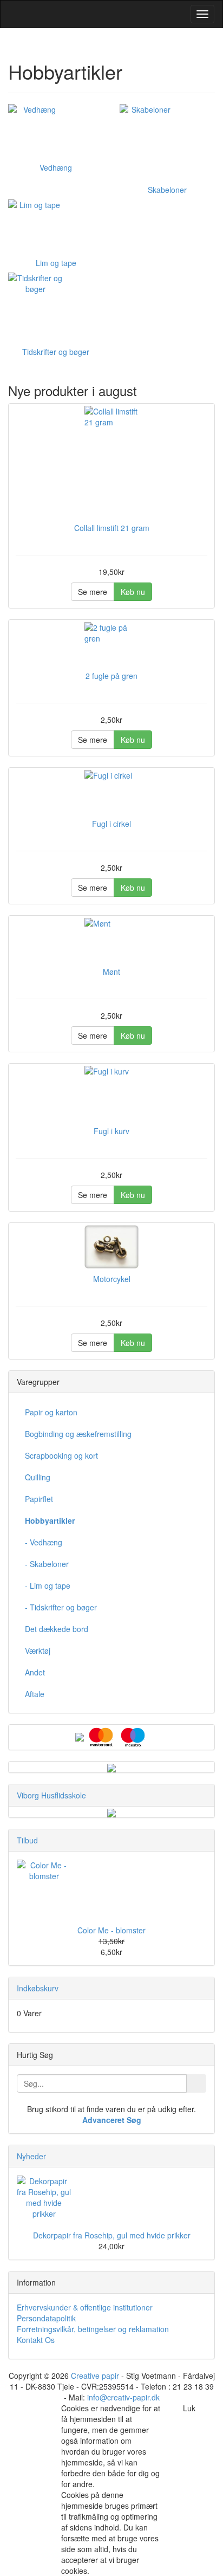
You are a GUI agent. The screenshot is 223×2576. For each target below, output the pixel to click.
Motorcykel (112, 1279)
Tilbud (27, 1840)
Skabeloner (167, 190)
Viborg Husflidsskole (51, 1795)
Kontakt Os (36, 2340)
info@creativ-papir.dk (123, 2397)
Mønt (111, 972)
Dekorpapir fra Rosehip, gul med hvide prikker (112, 2235)
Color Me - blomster (111, 1930)
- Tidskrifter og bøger (61, 1607)
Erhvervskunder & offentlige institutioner (85, 2307)
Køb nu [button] (133, 592)
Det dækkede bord (57, 1629)
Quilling (38, 1477)
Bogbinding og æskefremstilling (78, 1434)
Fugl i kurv (111, 1131)
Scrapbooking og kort (61, 1455)
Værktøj (38, 1651)
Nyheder (31, 2156)
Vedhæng (56, 167)
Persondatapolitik (46, 2318)
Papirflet (39, 1499)
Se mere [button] (93, 592)
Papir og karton (51, 1412)
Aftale (35, 1694)
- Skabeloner (47, 1564)
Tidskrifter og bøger (56, 352)
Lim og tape (56, 263)
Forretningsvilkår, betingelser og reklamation (93, 2329)
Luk (189, 2408)
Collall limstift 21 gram (112, 528)
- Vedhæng (44, 1542)
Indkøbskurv (38, 1988)
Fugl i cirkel (111, 824)
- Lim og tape (48, 1585)
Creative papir (95, 2376)
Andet (35, 1672)
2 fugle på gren (111, 676)
